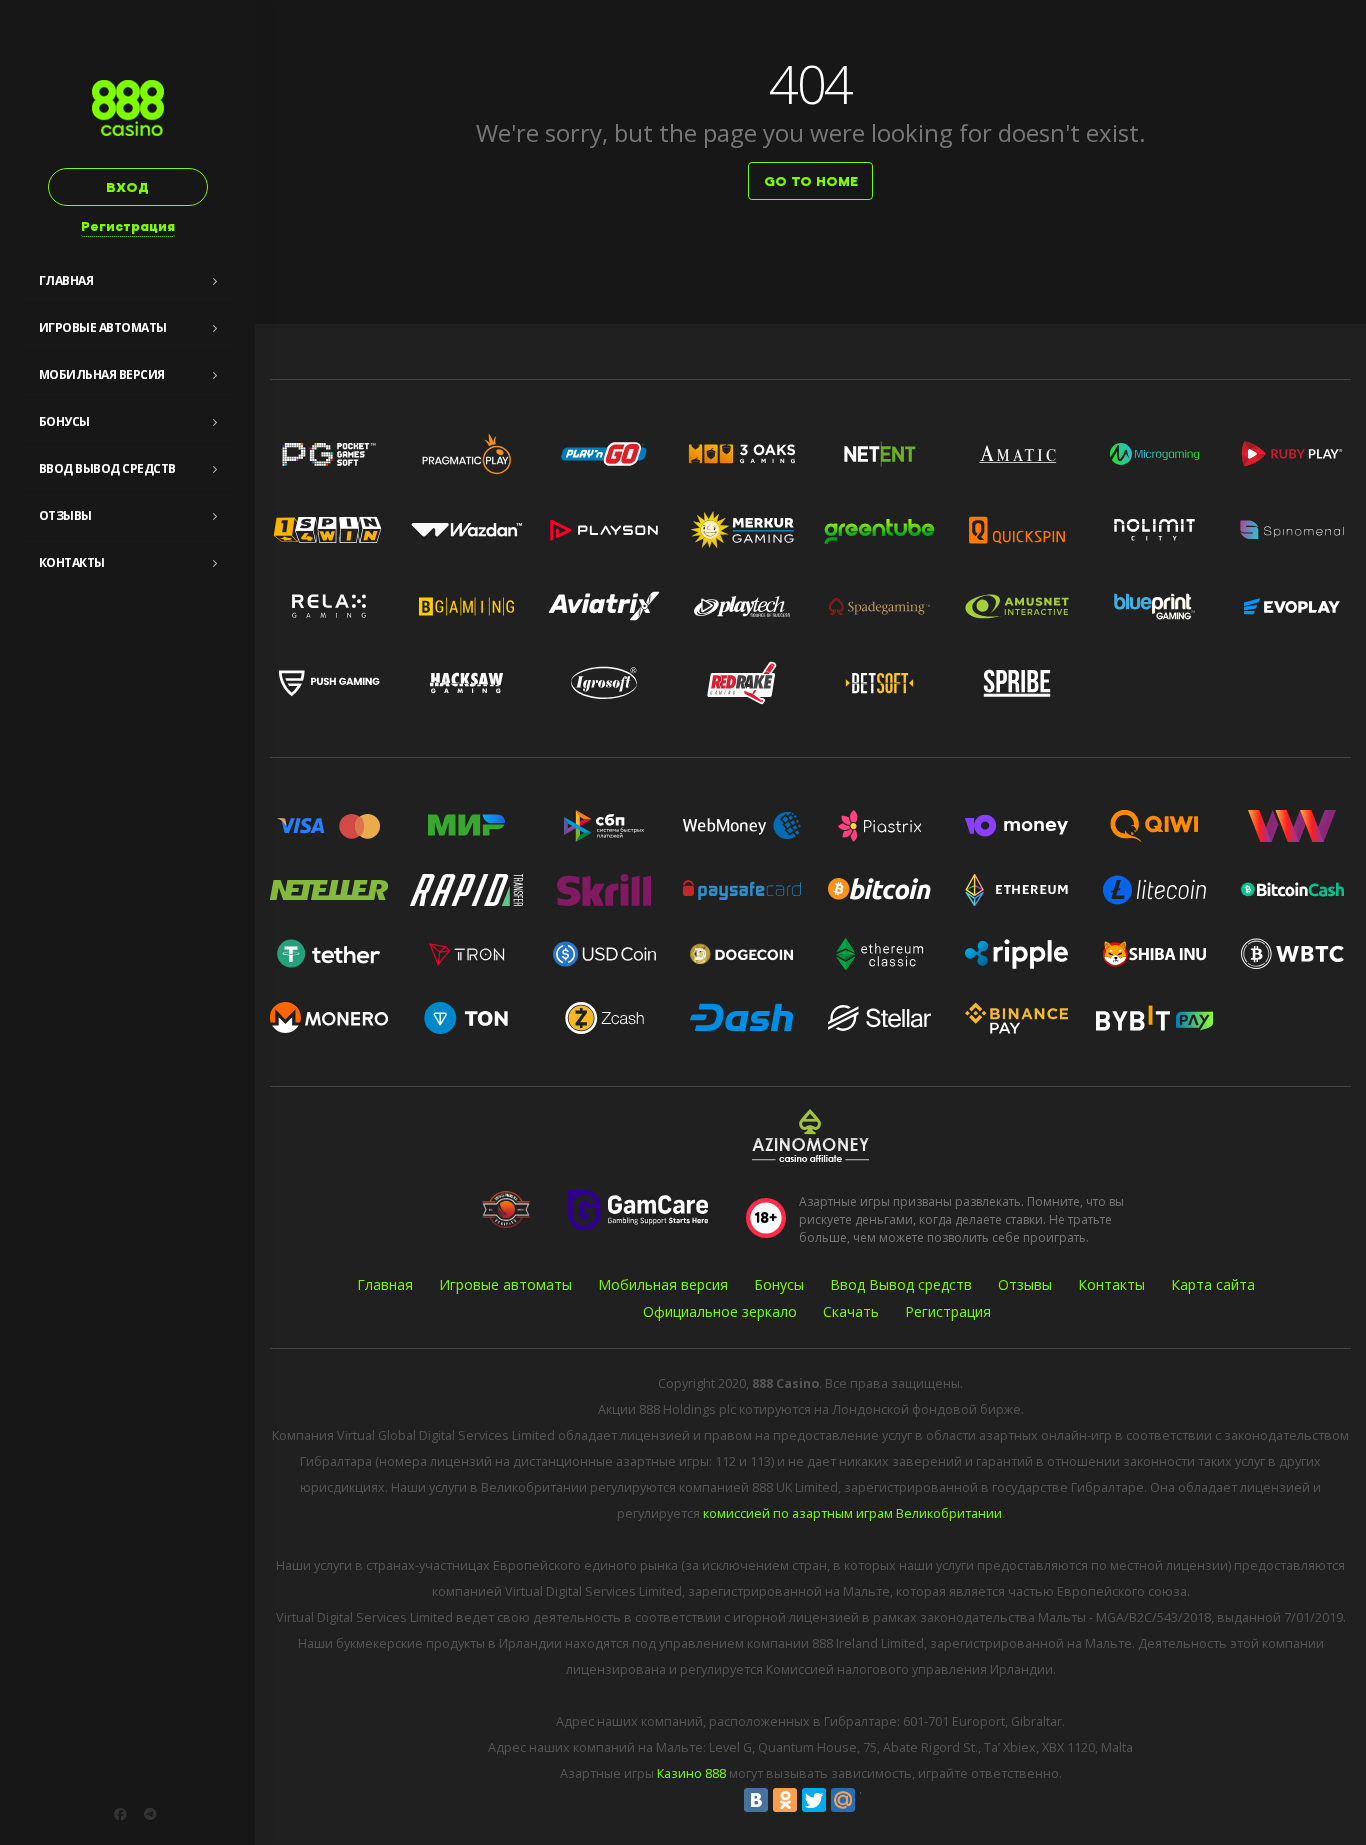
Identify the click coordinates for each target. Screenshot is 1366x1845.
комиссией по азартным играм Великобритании (852, 1513)
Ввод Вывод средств (107, 468)
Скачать (851, 1311)
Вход (127, 187)
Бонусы (64, 421)
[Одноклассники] (785, 1800)
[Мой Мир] (843, 1800)
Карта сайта (1213, 1284)
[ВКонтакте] (756, 1800)
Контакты (72, 562)
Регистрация (128, 226)
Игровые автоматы (103, 327)
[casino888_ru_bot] (150, 1814)
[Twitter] (814, 1800)
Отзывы (65, 515)
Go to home (811, 181)
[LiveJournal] (872, 1800)
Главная (66, 280)
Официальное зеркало (720, 1311)
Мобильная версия (102, 374)
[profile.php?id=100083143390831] (121, 1814)
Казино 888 (691, 1773)
